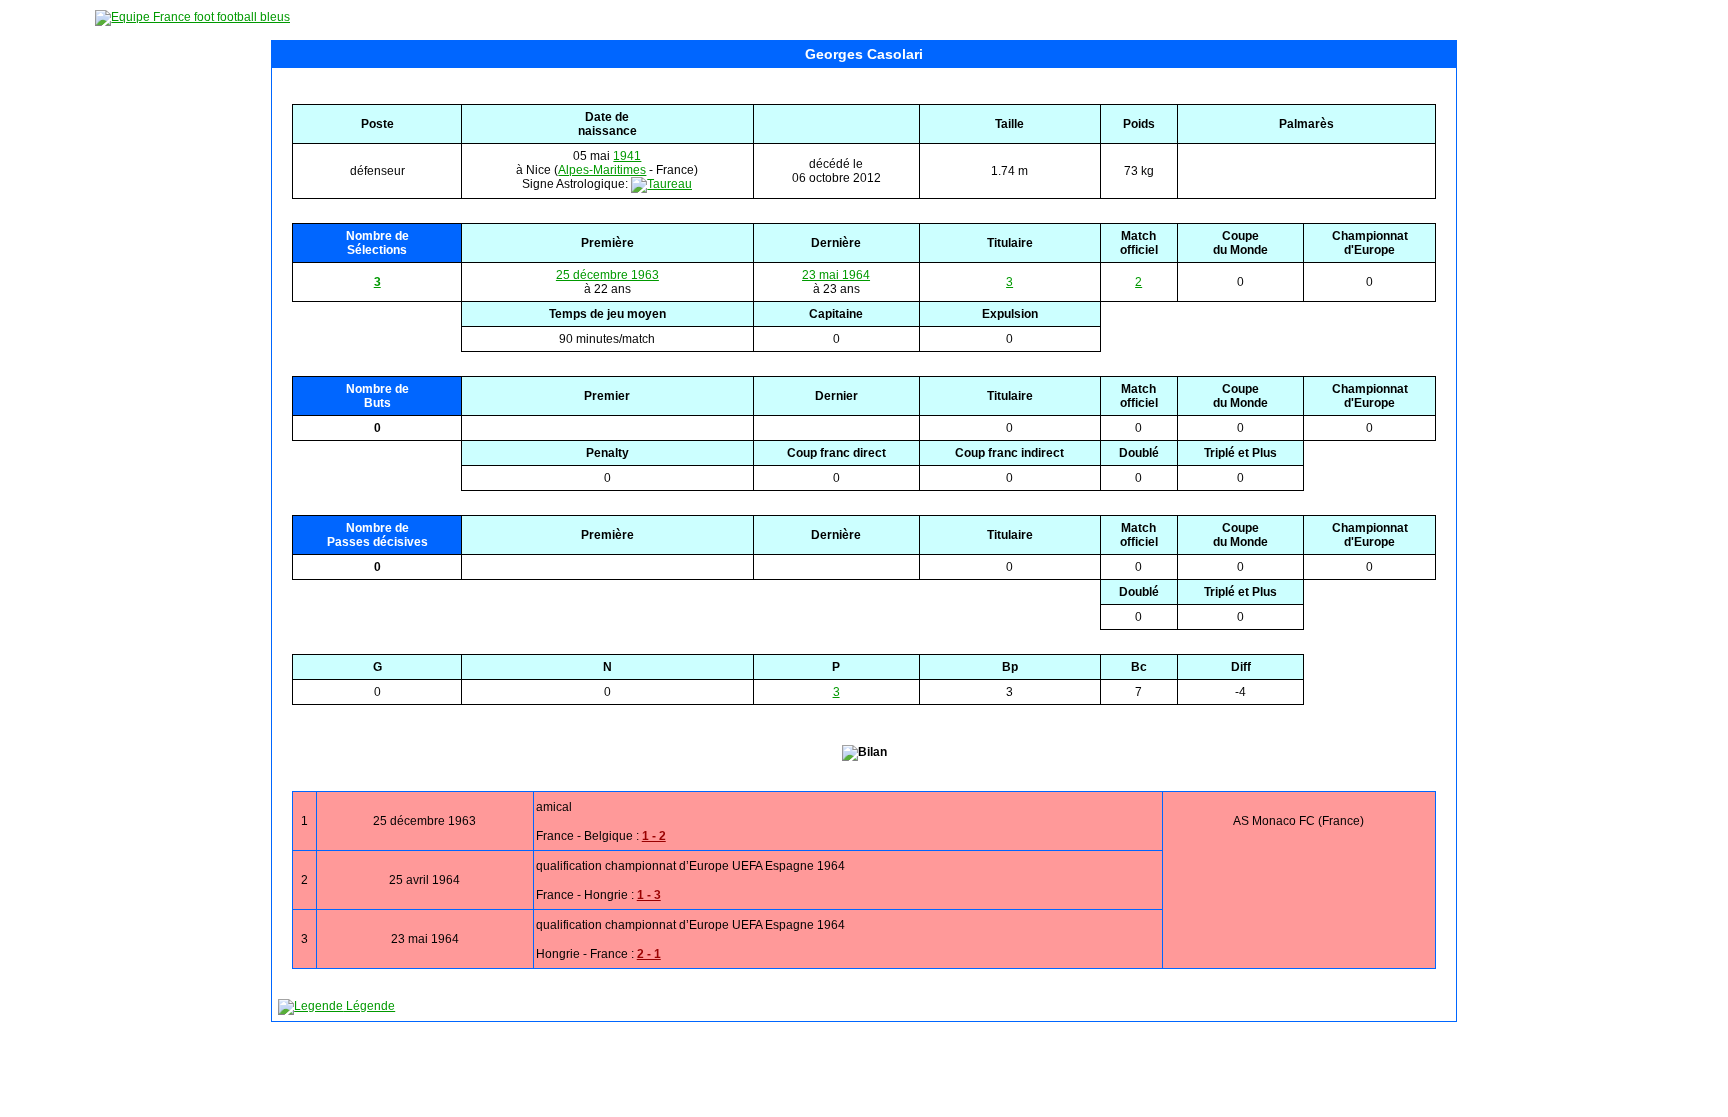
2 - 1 (649, 954)
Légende (369, 1006)
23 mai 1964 (836, 275)
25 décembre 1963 (607, 275)
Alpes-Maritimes (602, 170)
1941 (627, 156)
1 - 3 (649, 895)
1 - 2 (654, 836)
